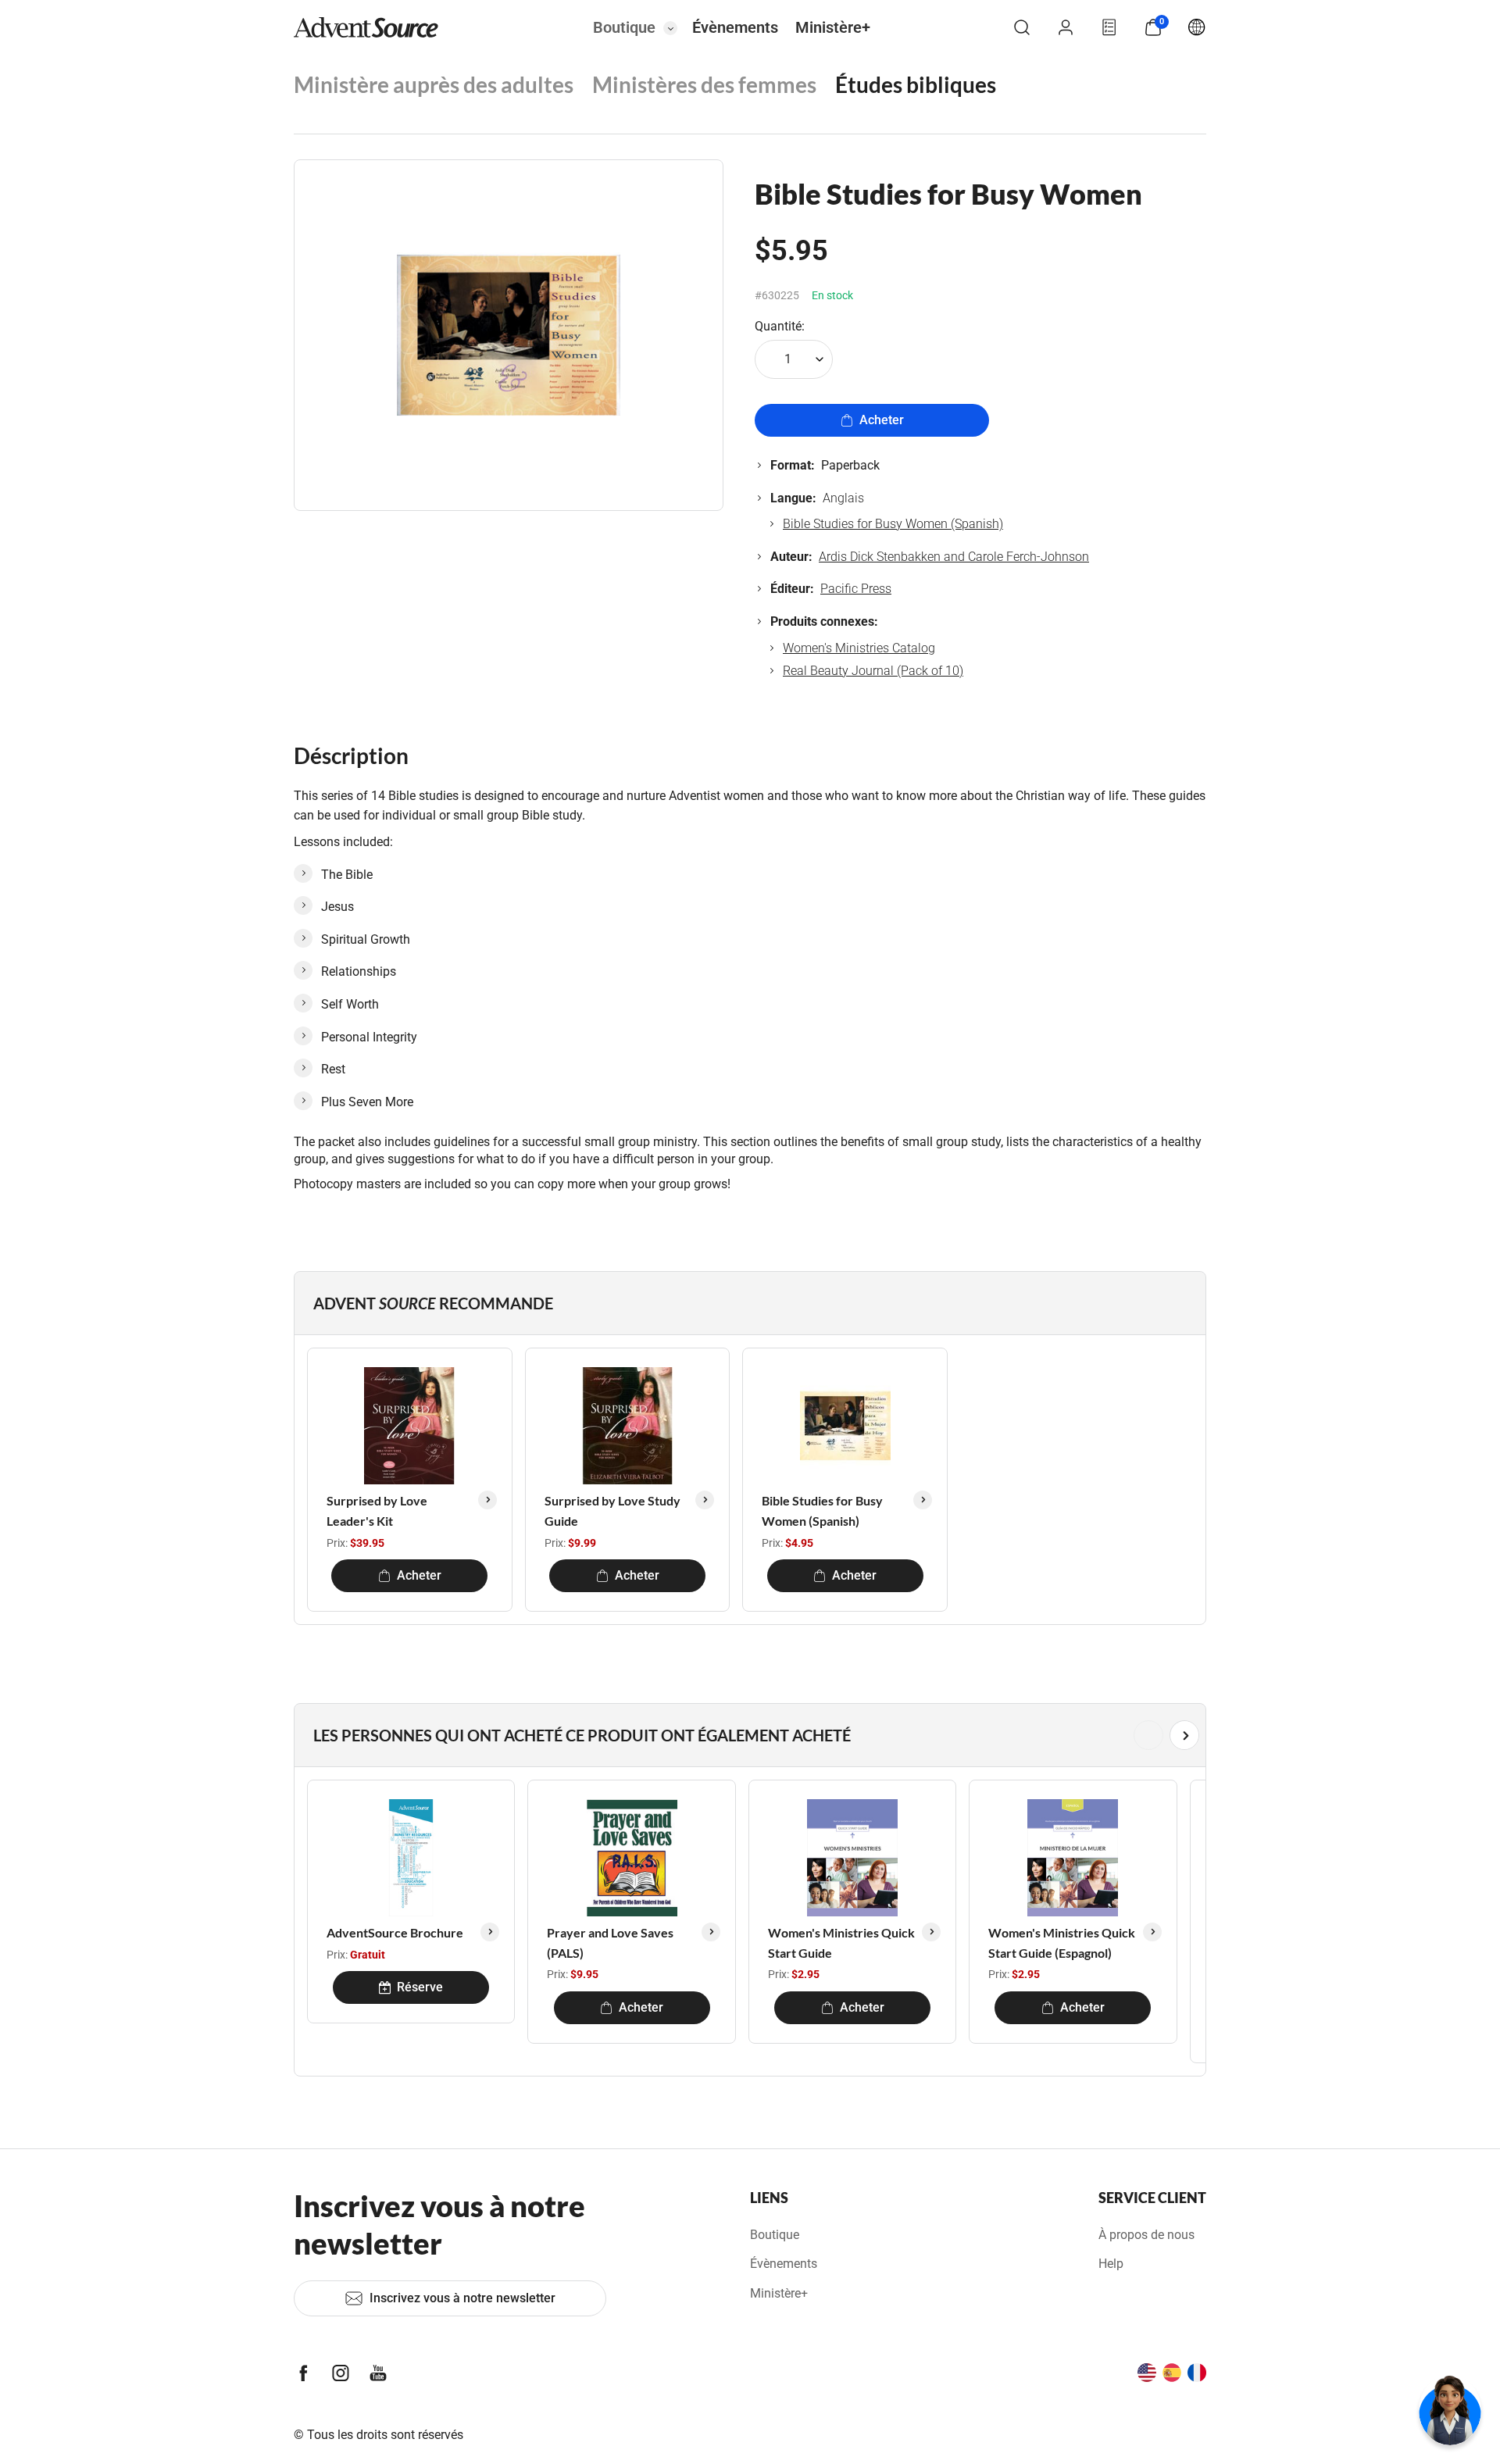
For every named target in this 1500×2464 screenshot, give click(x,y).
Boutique (624, 27)
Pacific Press (856, 589)
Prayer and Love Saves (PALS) (610, 1943)
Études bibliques (916, 84)
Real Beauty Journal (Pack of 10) (873, 671)
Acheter (882, 420)
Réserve (420, 1987)
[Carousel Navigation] (747, 1735)
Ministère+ (833, 27)
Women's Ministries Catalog (859, 648)
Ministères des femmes (704, 84)
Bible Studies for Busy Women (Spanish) (893, 524)
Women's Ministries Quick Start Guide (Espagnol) (1062, 1943)
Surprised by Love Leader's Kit (377, 1511)
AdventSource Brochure (395, 1932)
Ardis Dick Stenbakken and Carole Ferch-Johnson (954, 557)
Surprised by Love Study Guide (612, 1511)
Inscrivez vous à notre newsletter (462, 2298)
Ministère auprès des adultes (434, 84)
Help (1111, 2264)
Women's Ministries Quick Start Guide (841, 1943)
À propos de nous (1146, 2235)
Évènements (735, 27)
